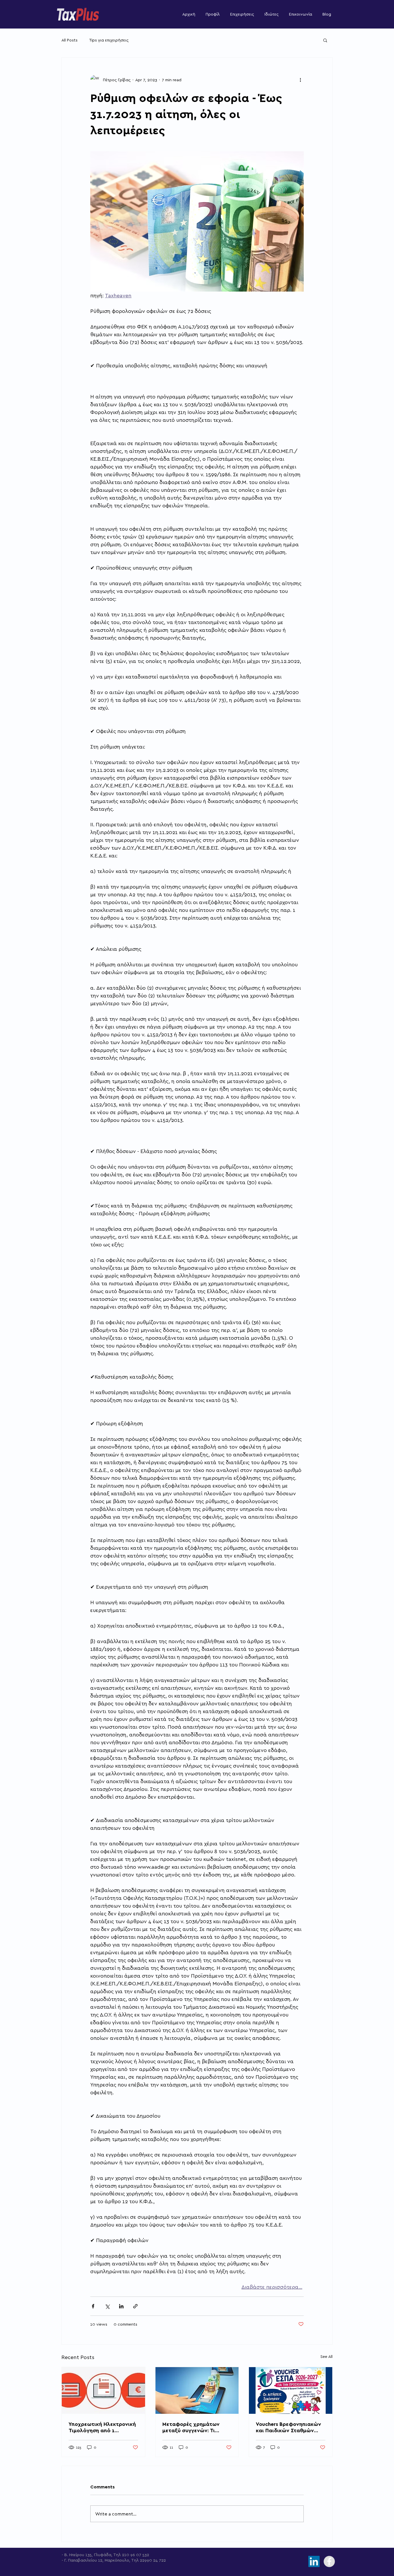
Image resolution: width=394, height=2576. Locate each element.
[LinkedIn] (314, 2561)
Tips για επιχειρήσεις (109, 40)
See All (327, 2356)
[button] (325, 40)
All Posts (70, 40)
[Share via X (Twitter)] (107, 2306)
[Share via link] (135, 2306)
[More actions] (300, 80)
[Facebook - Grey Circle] (329, 2561)
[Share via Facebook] (93, 2306)
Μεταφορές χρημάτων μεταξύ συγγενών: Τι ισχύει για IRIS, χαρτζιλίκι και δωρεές (195, 2427)
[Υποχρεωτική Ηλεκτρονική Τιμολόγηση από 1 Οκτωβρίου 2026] (103, 2390)
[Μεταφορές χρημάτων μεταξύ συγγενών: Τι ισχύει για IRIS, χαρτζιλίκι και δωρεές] (197, 2390)
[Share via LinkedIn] (121, 2306)
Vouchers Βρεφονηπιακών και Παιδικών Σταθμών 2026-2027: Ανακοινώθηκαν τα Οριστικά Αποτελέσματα (288, 2427)
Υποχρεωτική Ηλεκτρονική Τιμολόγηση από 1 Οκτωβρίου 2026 (102, 2427)
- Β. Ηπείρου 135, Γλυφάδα (87, 2555)
